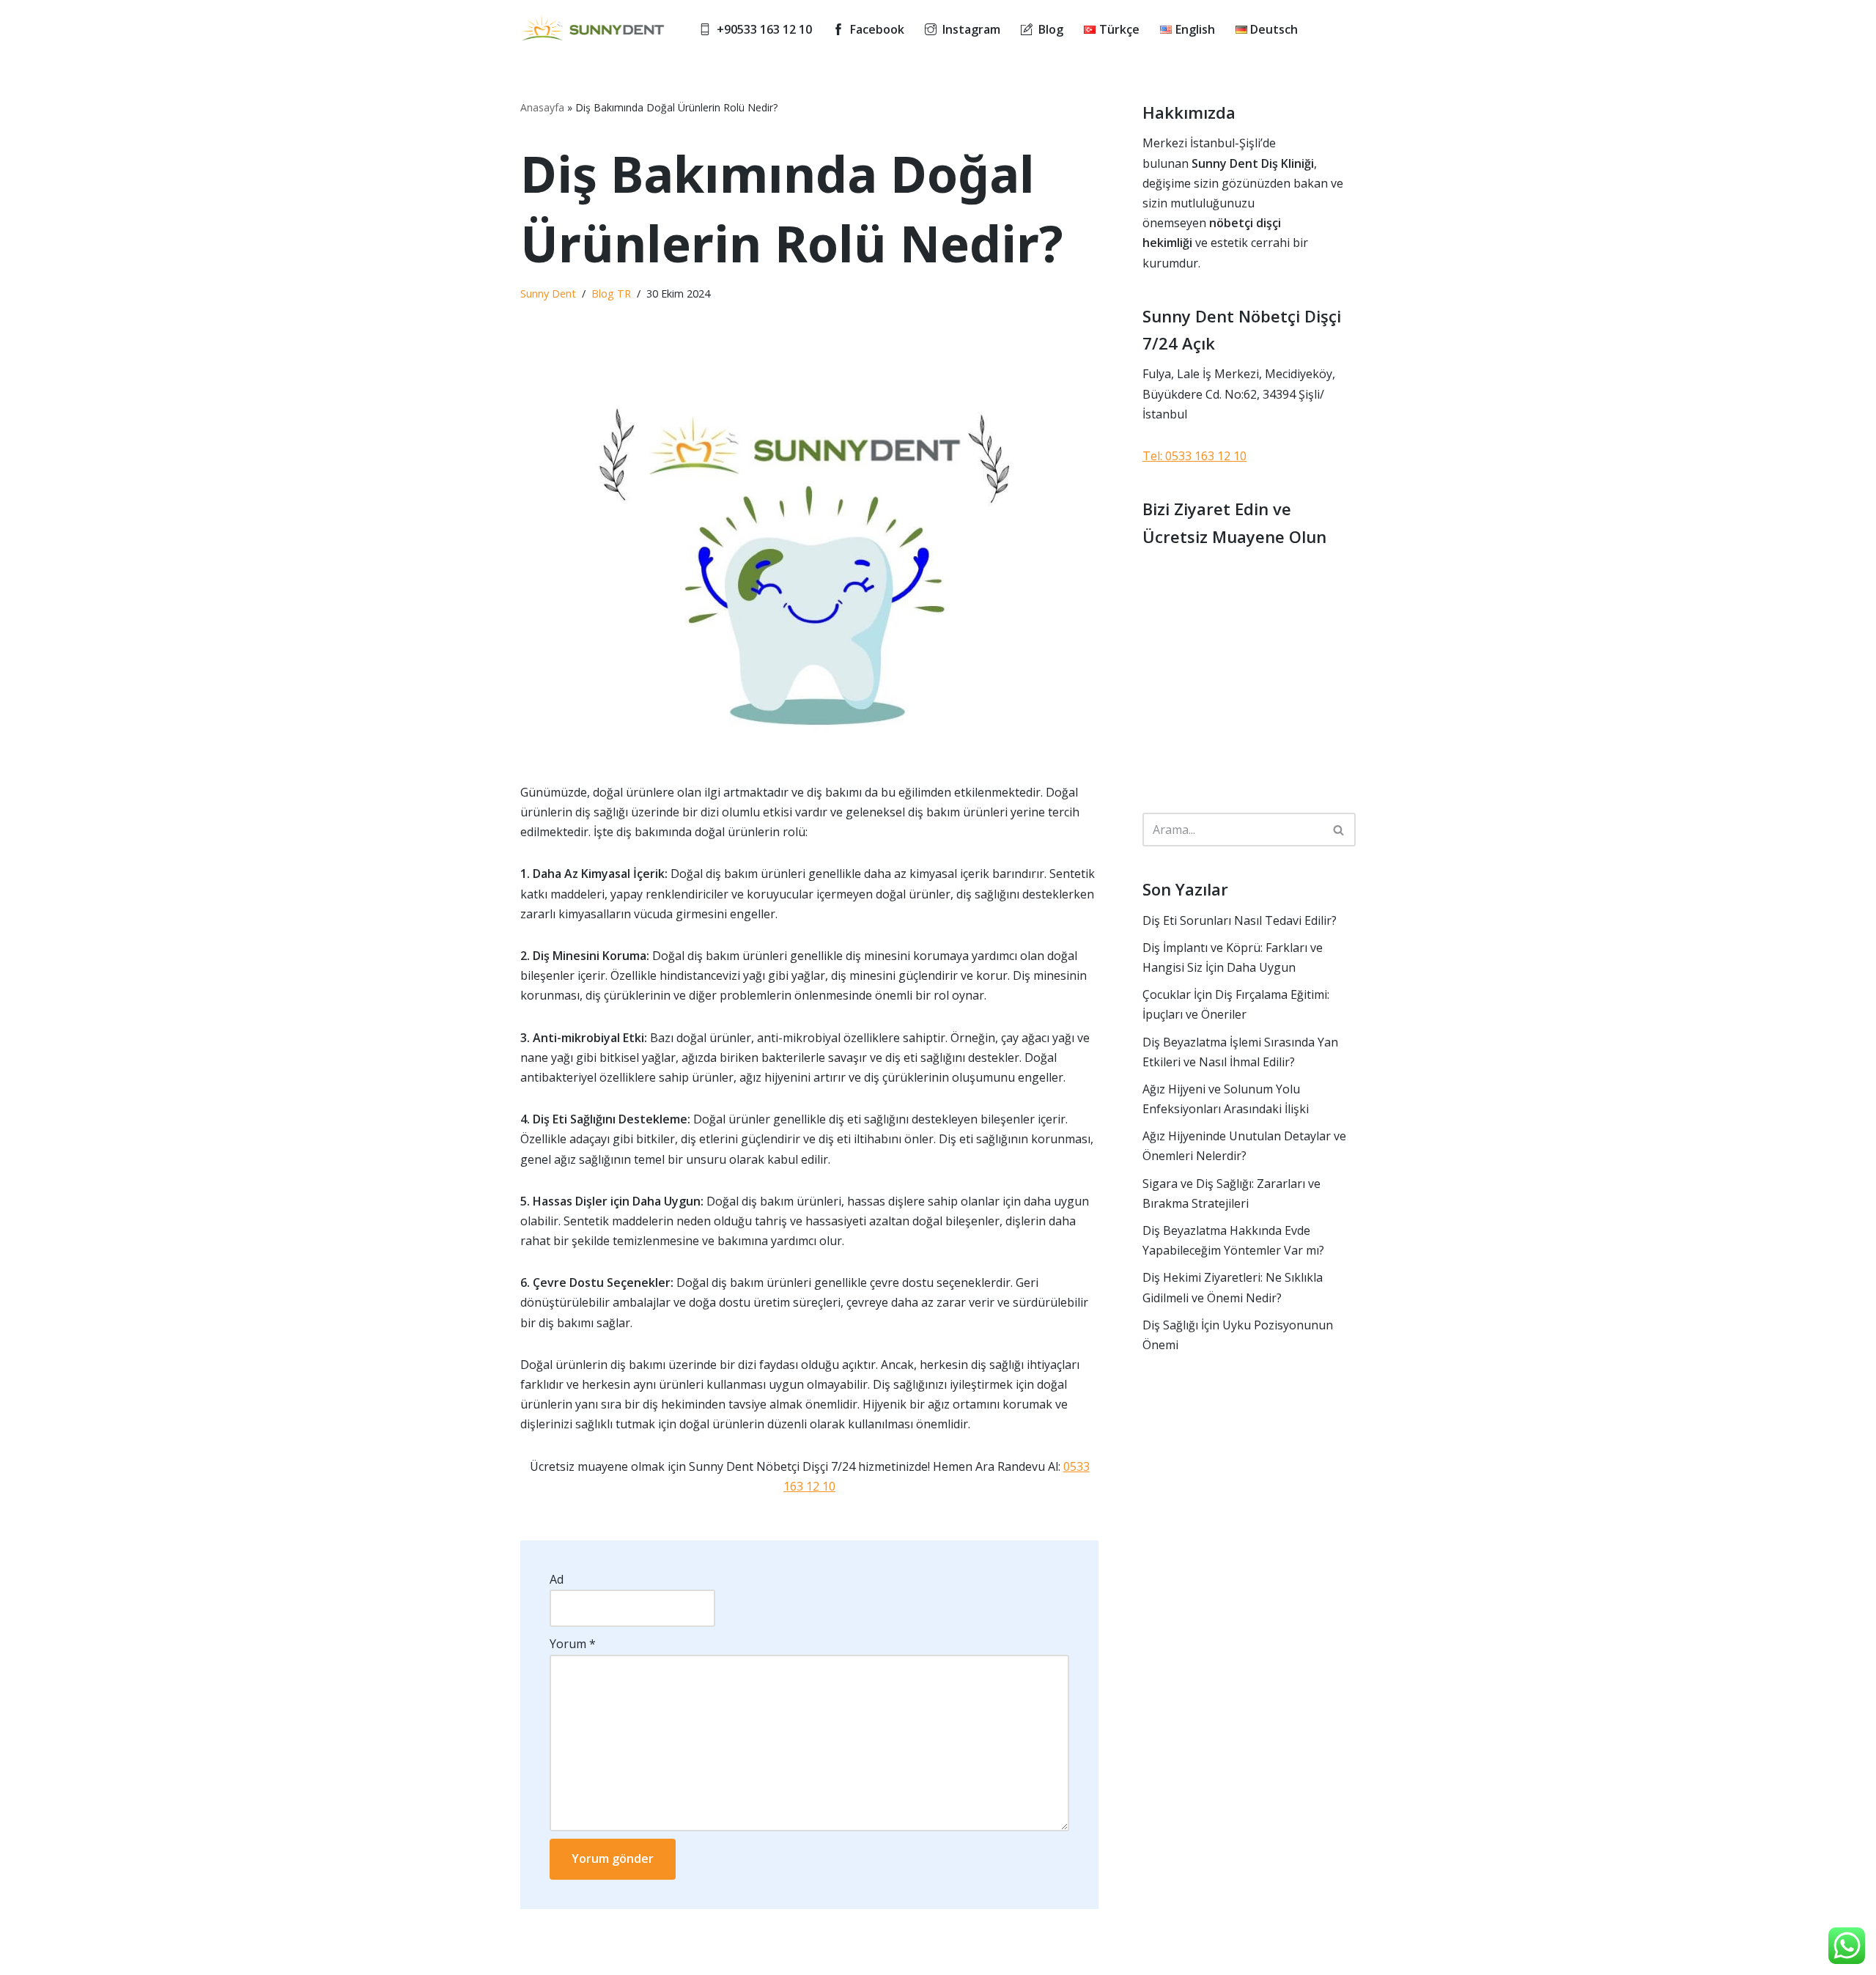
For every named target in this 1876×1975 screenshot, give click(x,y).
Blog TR (611, 294)
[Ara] (1339, 830)
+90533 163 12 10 (764, 29)
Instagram (971, 29)
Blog (1051, 29)
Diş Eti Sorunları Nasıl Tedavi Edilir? (1240, 920)
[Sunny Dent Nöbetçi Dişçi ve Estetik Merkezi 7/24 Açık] (597, 29)
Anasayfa (542, 107)
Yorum (573, 1644)
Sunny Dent (548, 294)
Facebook (877, 29)
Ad (557, 1579)
